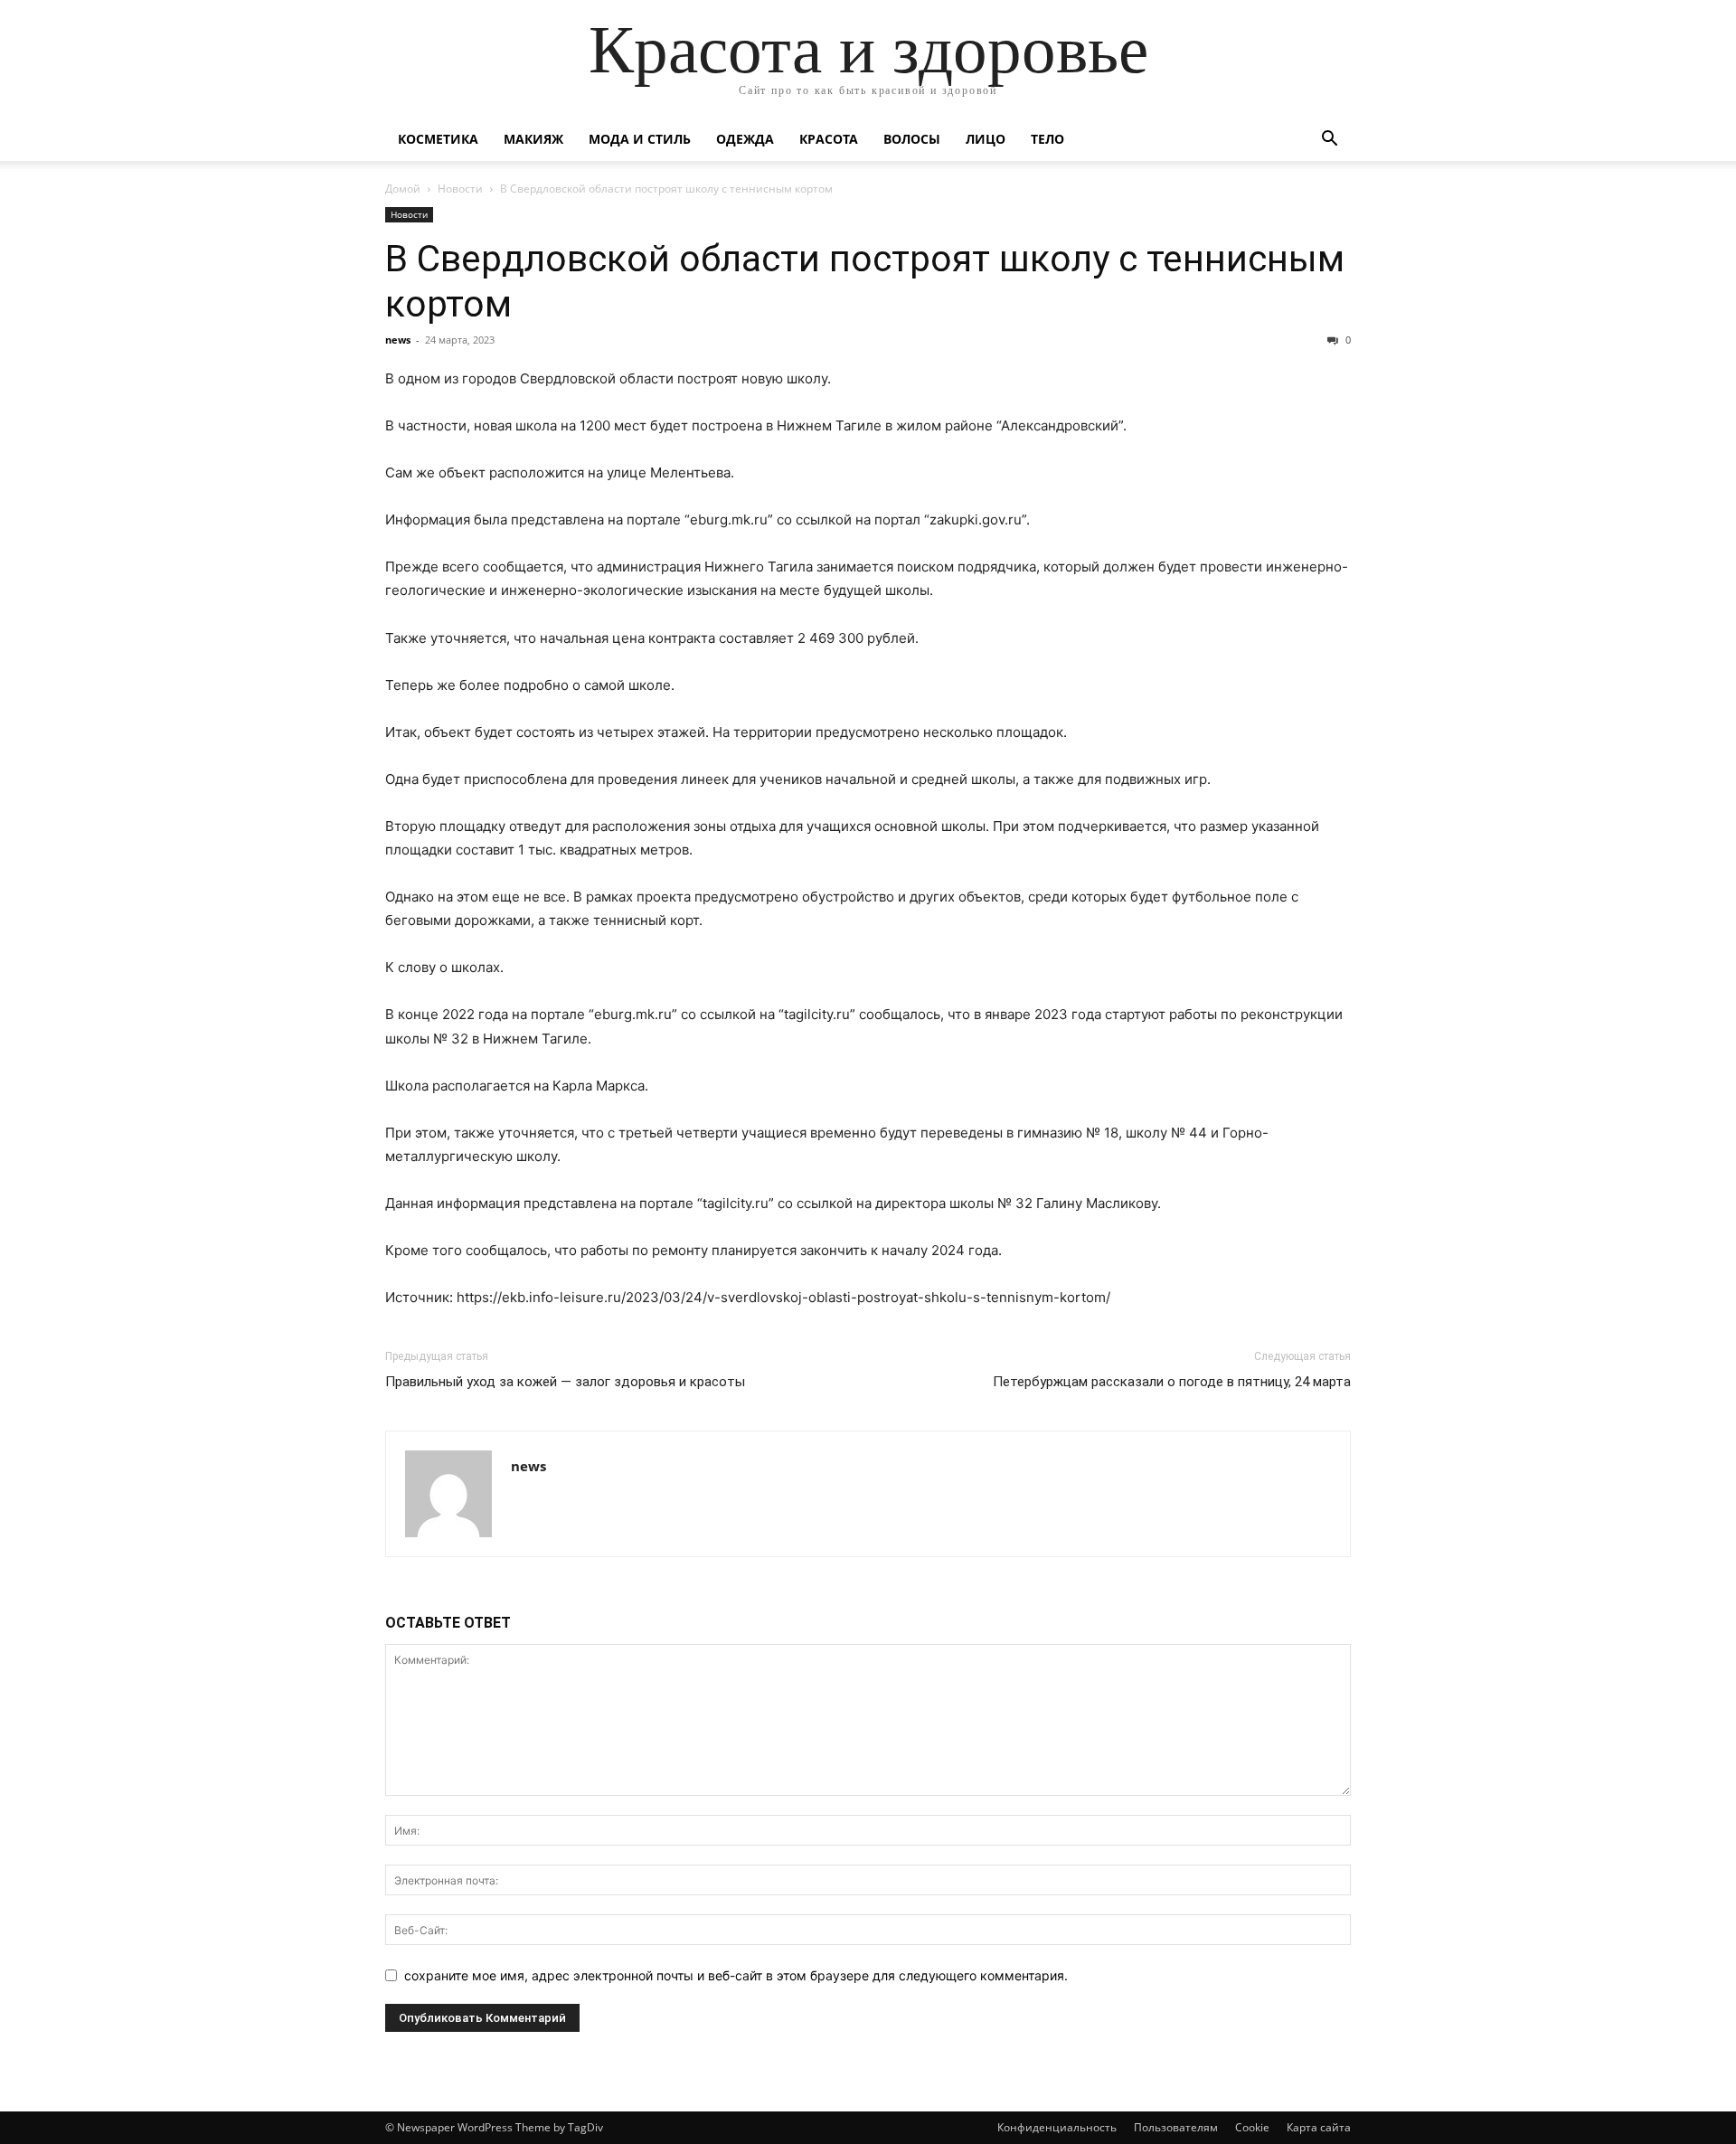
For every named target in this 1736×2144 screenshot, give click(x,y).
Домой (403, 189)
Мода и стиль (640, 139)
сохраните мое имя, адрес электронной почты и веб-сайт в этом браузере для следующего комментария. (736, 1975)
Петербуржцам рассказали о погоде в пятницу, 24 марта (1172, 1382)
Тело (1047, 139)
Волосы (912, 139)
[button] (1329, 141)
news (398, 340)
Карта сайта (1319, 2127)
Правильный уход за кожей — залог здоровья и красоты (565, 1382)
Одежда (745, 139)
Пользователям (1176, 2127)
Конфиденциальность (1057, 2127)
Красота (829, 139)
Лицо (986, 139)
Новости (460, 189)
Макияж (533, 139)
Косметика (438, 139)
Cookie (1252, 2127)
